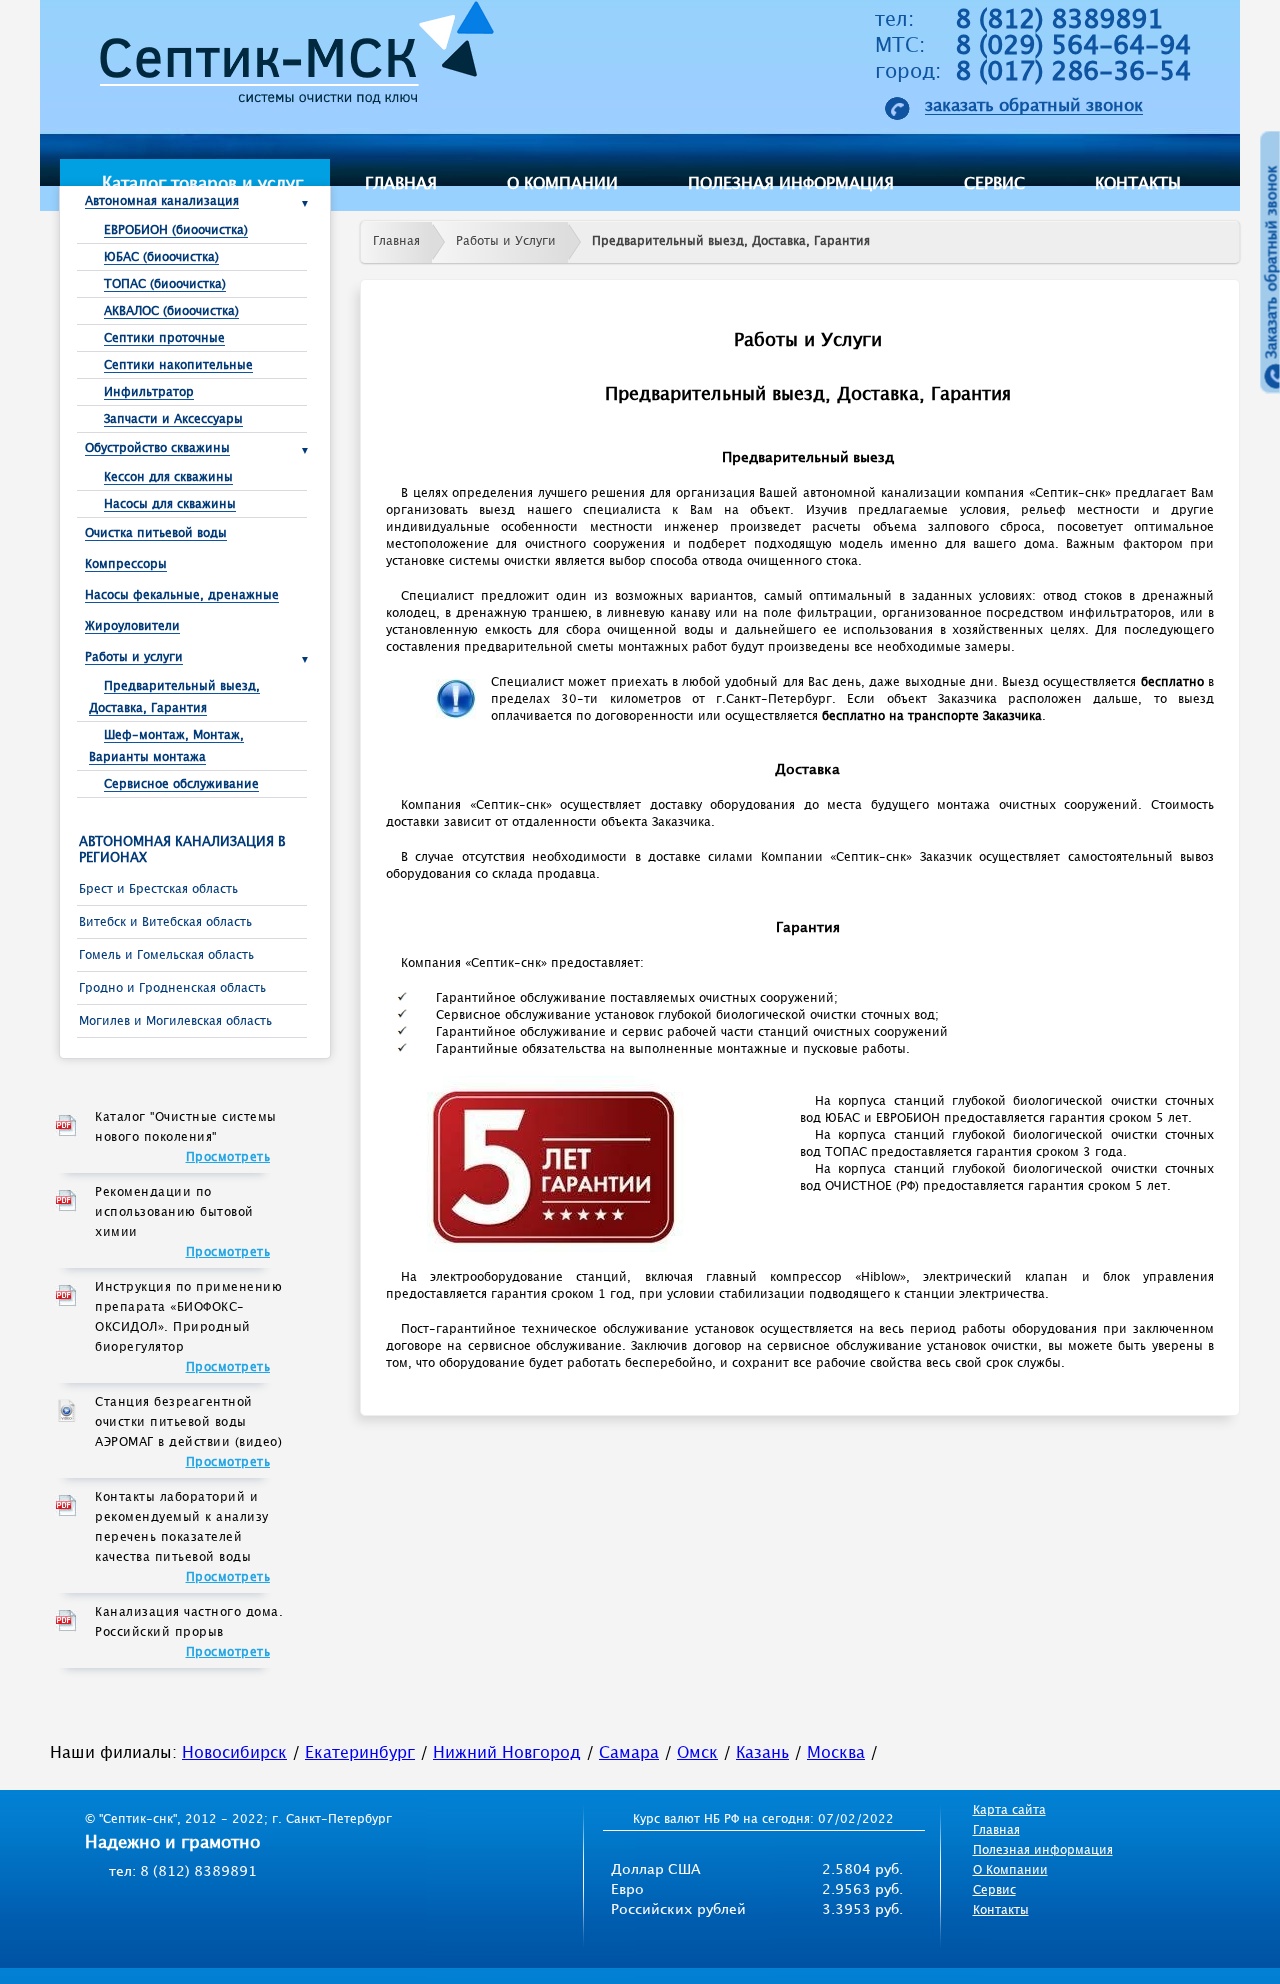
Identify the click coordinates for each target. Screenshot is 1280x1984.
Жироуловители (132, 626)
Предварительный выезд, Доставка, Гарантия (731, 241)
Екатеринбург (360, 1753)
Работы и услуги (134, 657)
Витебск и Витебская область (165, 922)
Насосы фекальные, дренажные (182, 595)
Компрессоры (126, 564)
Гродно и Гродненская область (172, 988)
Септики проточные (164, 338)
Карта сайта (1009, 1810)
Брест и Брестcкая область (158, 889)
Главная (401, 184)
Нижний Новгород (507, 1753)
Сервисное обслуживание (181, 784)
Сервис (994, 184)
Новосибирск (234, 1753)
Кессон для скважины (168, 477)
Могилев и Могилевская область (175, 1021)
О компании (562, 184)
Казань (762, 1753)
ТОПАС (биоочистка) (165, 284)
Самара (629, 1753)
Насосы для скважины (170, 504)
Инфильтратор (149, 392)
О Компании (1010, 1870)
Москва (836, 1753)
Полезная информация (791, 184)
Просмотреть (228, 1157)
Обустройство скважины (157, 448)
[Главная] (290, 58)
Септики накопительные (178, 365)
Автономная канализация (162, 201)
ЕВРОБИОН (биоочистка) (176, 230)
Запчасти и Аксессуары (173, 419)
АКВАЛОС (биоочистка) (171, 311)
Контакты (1138, 184)
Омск (697, 1753)
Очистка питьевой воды (156, 533)
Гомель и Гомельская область (166, 955)
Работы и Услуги (506, 241)
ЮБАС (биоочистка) (161, 257)
